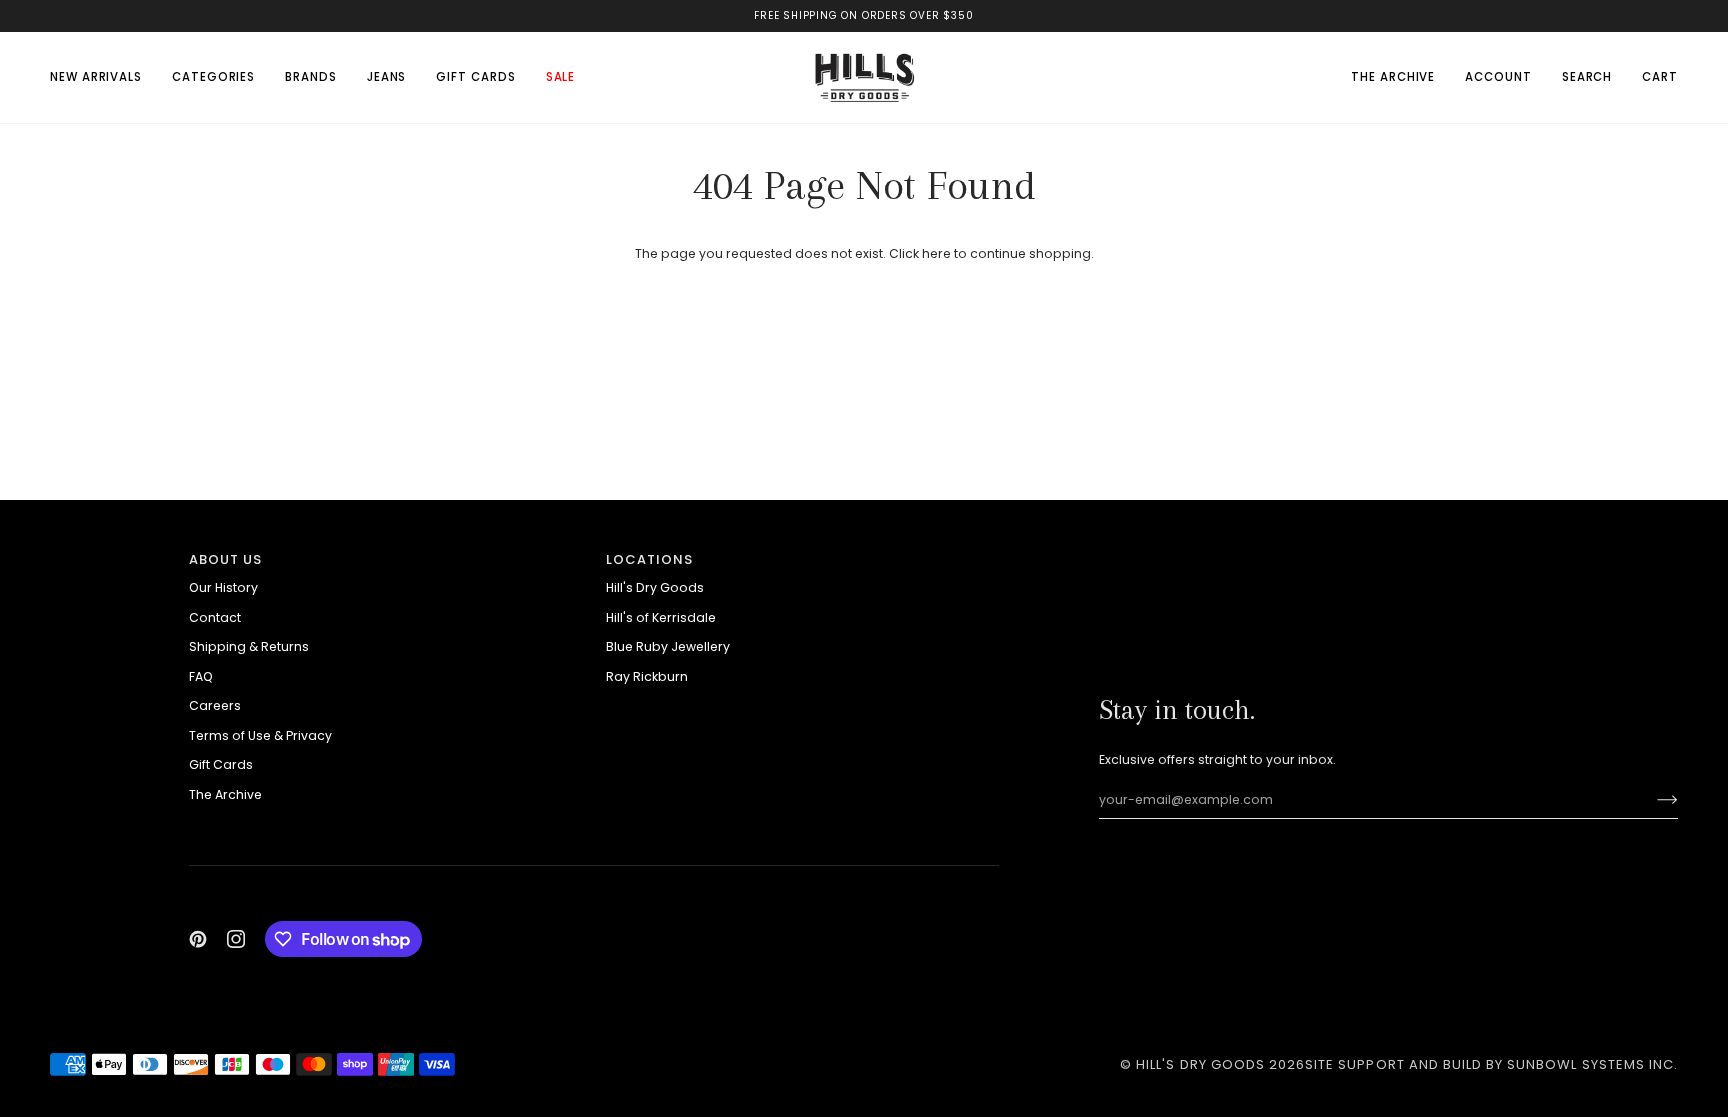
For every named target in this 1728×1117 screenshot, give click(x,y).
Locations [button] (649, 559)
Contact (215, 617)
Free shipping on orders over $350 (863, 15)
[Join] (1651, 800)
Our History (223, 587)
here (936, 253)
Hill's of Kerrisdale (661, 617)
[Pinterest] (198, 939)
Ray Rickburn (647, 676)
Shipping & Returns (249, 646)
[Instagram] (236, 939)
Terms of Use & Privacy (260, 735)
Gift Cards (221, 764)
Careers (215, 705)
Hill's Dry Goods (655, 587)
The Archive (225, 794)
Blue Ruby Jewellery (668, 646)
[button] (213, 77)
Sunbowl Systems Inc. (1592, 1064)
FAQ (201, 676)
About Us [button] (225, 559)
